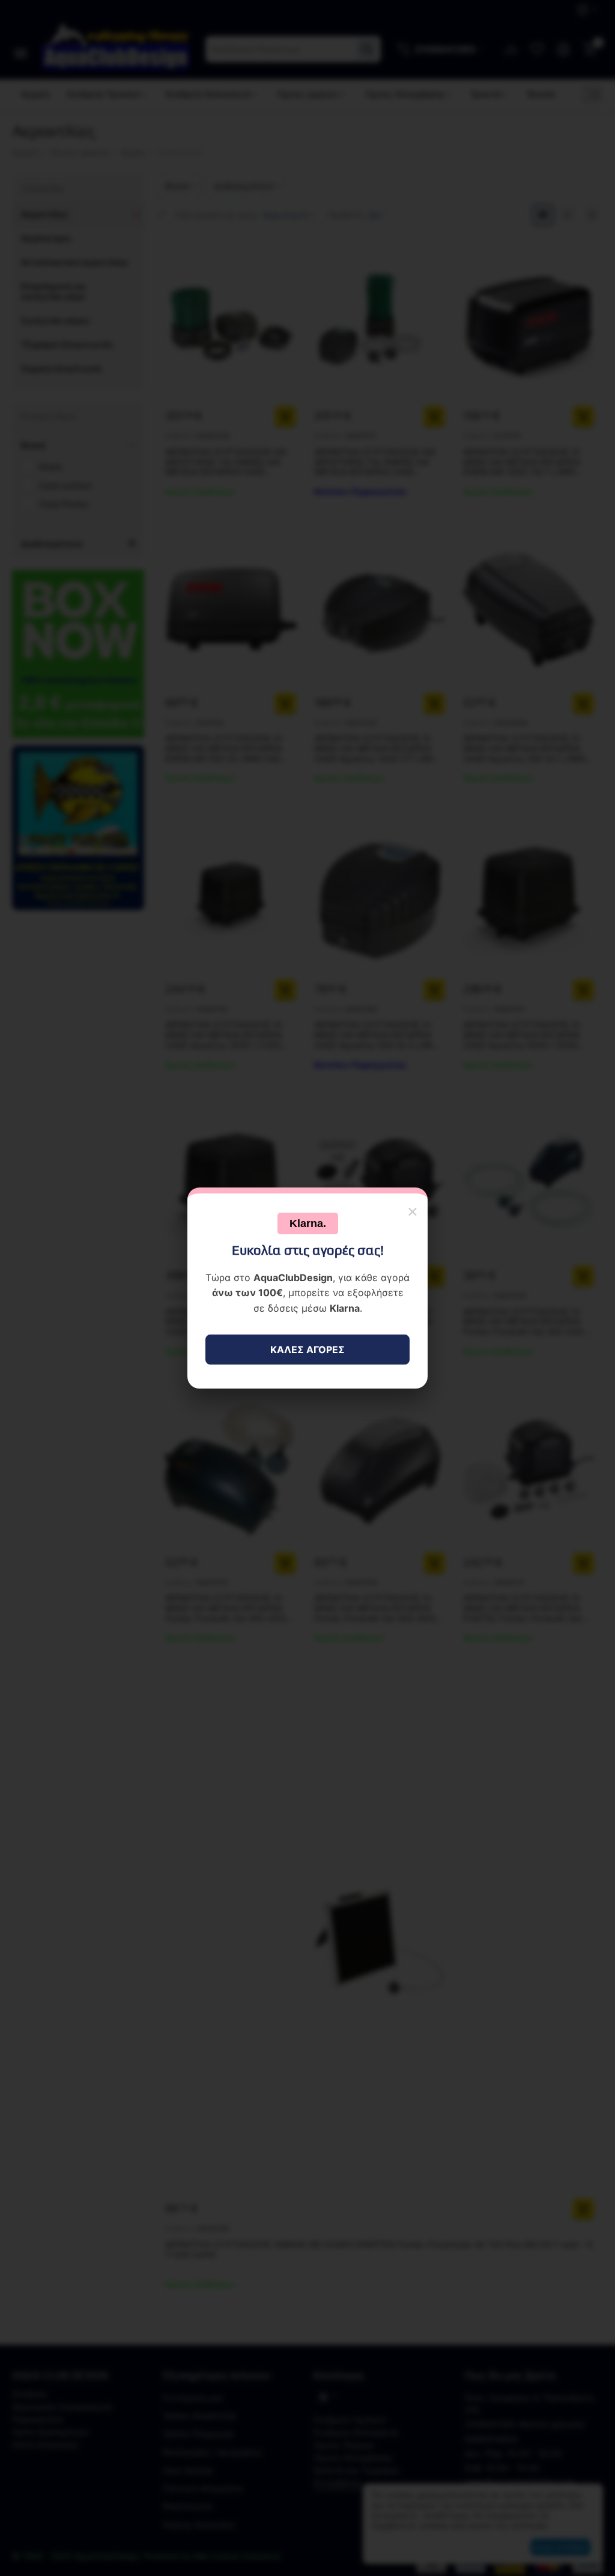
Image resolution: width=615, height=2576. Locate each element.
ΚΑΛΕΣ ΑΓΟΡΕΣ (307, 1350)
